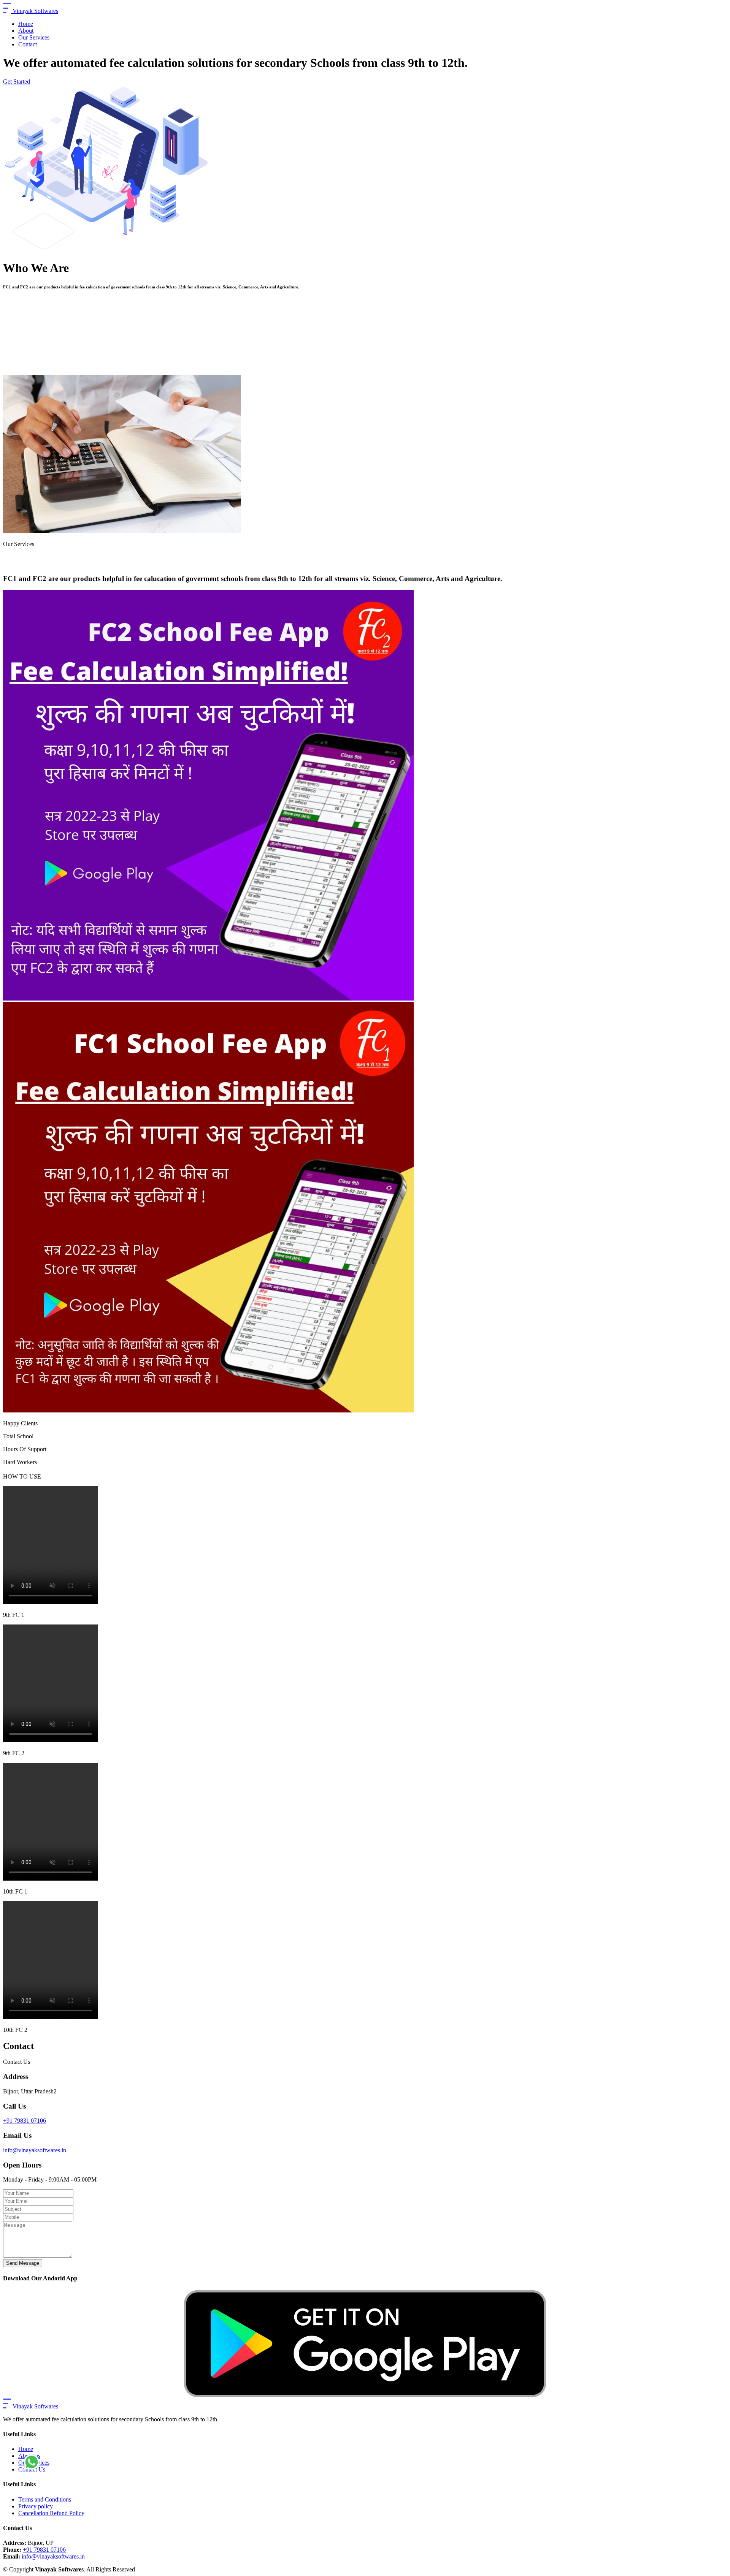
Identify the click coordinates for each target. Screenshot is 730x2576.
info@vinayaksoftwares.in (35, 2150)
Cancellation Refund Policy (51, 2513)
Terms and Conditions (45, 2499)
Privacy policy (36, 2506)
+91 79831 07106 (25, 2121)
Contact (28, 44)
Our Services (34, 37)
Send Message (23, 2263)
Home (26, 24)
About (26, 31)
